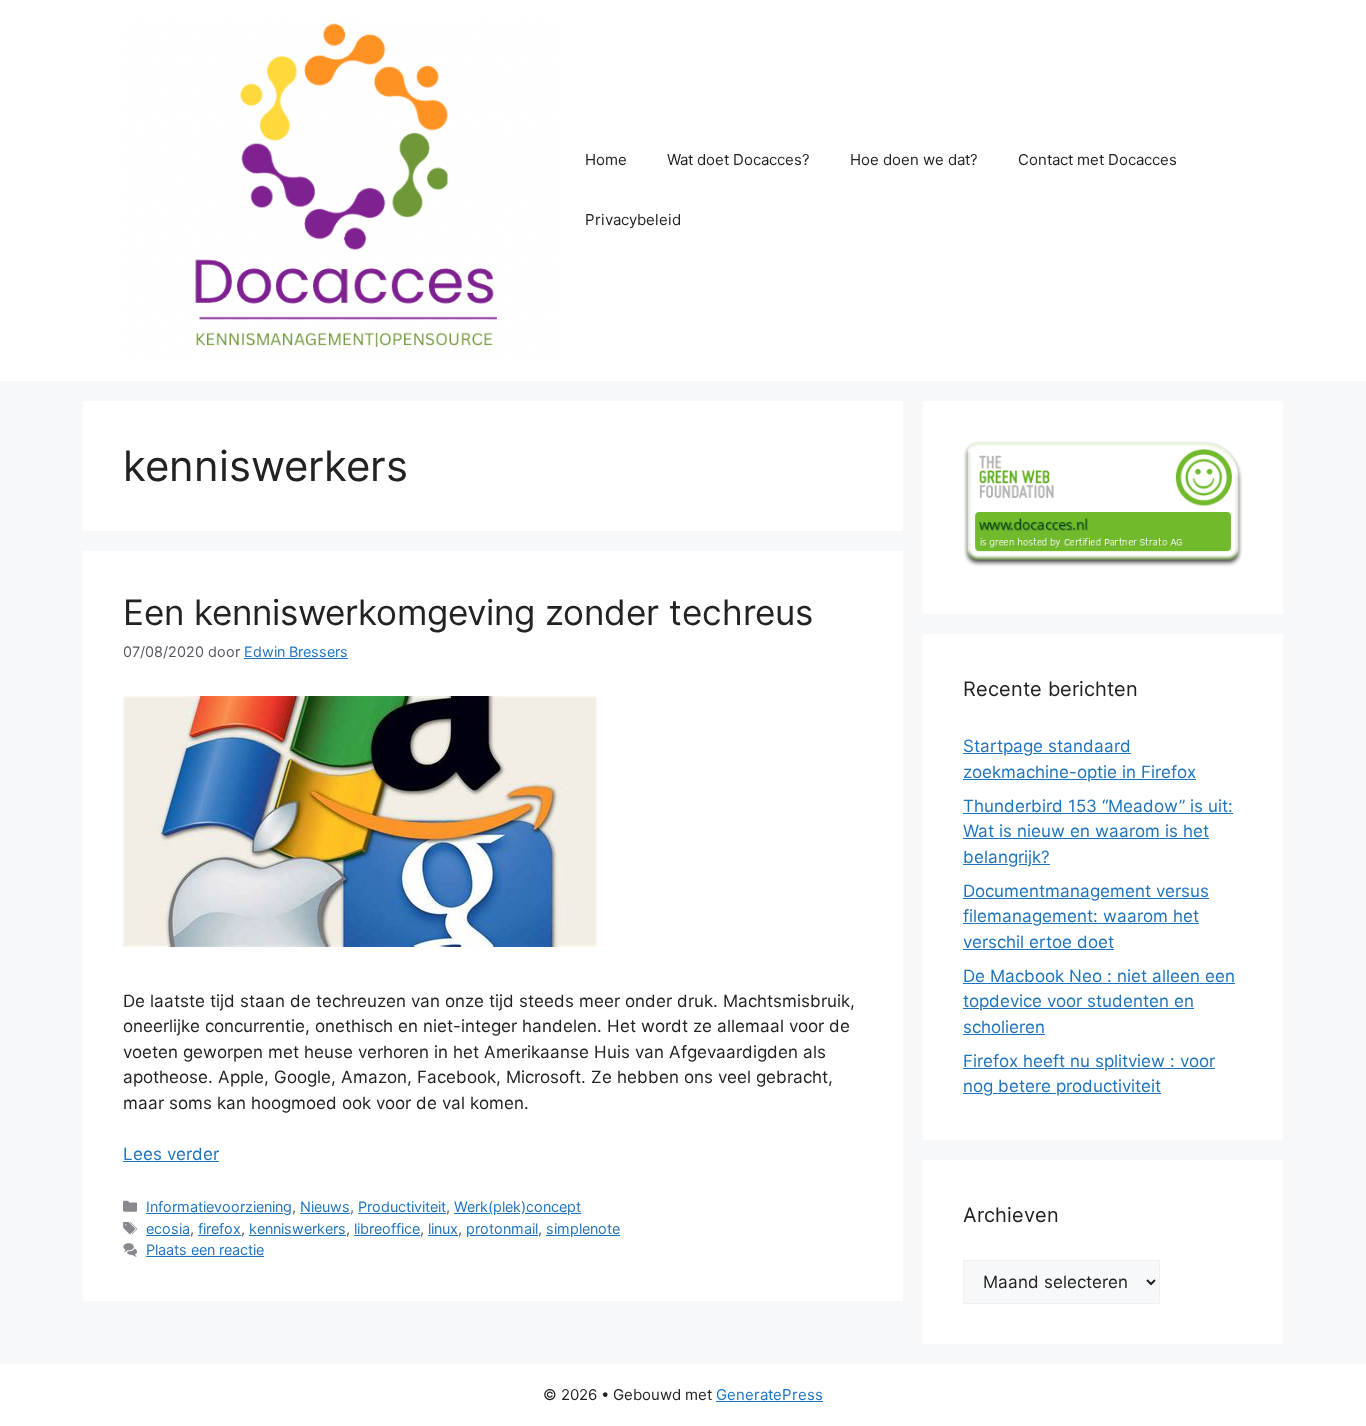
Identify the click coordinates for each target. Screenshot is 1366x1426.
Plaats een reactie (205, 1249)
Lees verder (171, 1154)
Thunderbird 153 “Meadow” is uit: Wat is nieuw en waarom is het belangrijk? (1098, 831)
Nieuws (325, 1206)
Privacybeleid (633, 219)
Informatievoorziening (219, 1206)
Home (606, 159)
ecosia (168, 1228)
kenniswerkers (297, 1228)
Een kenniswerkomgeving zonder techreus (468, 612)
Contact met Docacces (1097, 159)
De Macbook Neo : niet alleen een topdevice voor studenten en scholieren (1099, 1001)
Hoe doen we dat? (914, 159)
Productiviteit (402, 1206)
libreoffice (387, 1228)
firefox (219, 1228)
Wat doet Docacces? (738, 159)
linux (443, 1228)
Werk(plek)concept (517, 1206)
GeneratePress (769, 1394)
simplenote (583, 1228)
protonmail (502, 1228)
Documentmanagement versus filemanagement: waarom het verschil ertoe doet (1086, 916)
